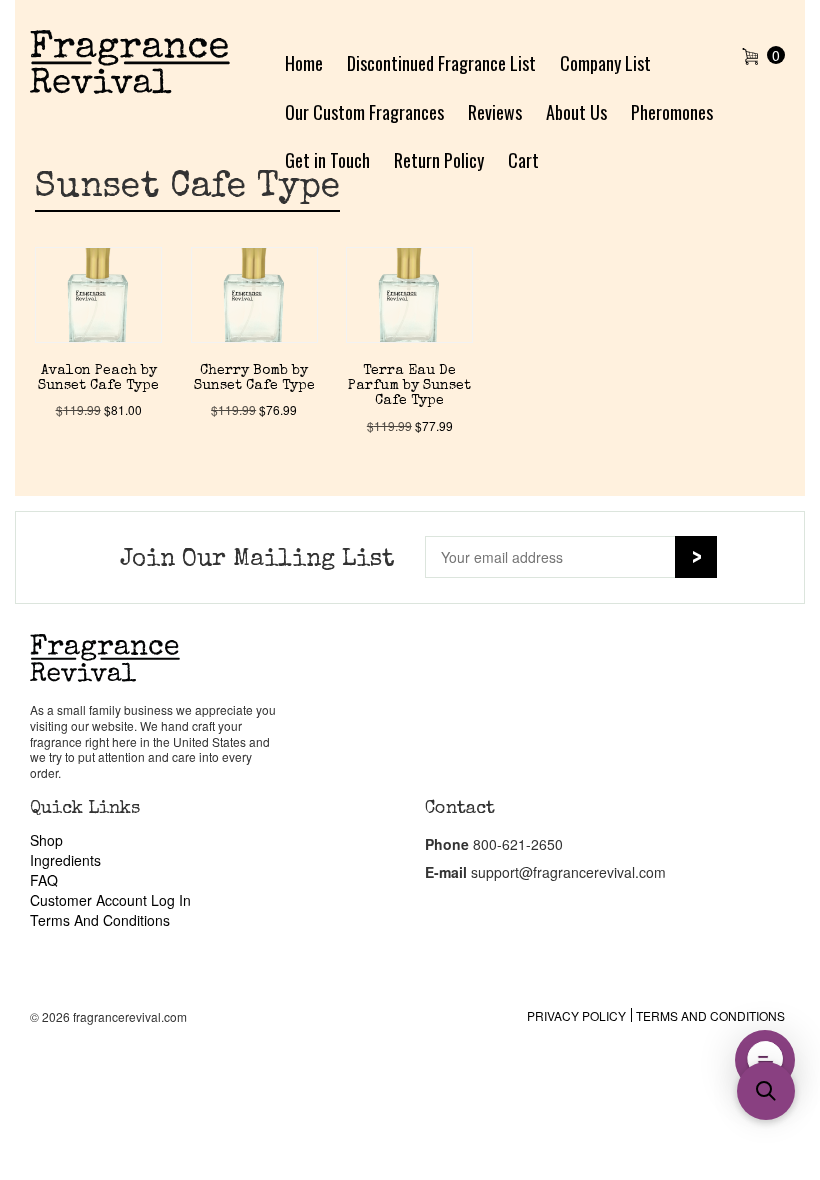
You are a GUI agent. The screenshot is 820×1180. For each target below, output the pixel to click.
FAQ (44, 880)
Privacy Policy (576, 1015)
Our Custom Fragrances (364, 112)
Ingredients (65, 860)
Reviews (495, 112)
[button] (765, 1060)
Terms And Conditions (100, 920)
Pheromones (672, 112)
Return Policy (439, 160)
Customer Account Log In (110, 900)
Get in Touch (327, 160)
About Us (576, 112)
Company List (605, 63)
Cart (523, 160)
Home (304, 63)
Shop (46, 840)
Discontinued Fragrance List (441, 63)
